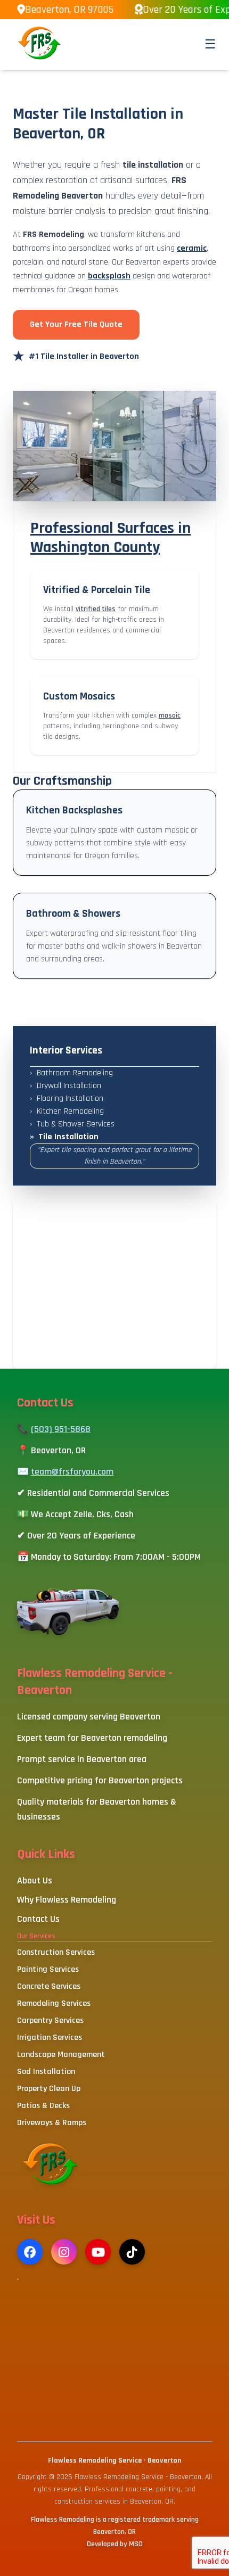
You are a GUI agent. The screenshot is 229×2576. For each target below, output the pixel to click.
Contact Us (38, 1919)
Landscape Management (61, 2055)
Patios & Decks (43, 2106)
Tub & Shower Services (72, 1124)
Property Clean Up (49, 2089)
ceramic (192, 248)
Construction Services (56, 1952)
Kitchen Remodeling (67, 1111)
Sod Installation (46, 2072)
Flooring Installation (67, 1098)
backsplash (109, 276)
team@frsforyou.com (72, 1472)
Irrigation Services (50, 2038)
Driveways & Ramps (52, 2123)
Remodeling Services (54, 2003)
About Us (35, 1880)
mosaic (170, 715)
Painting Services (48, 1969)
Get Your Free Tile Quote (76, 324)
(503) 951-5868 (61, 1429)
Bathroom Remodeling (71, 1073)
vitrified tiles (96, 609)
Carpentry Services (50, 2021)
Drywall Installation (66, 1086)
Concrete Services (49, 1986)
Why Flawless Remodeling (67, 1900)
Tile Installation (64, 1137)
